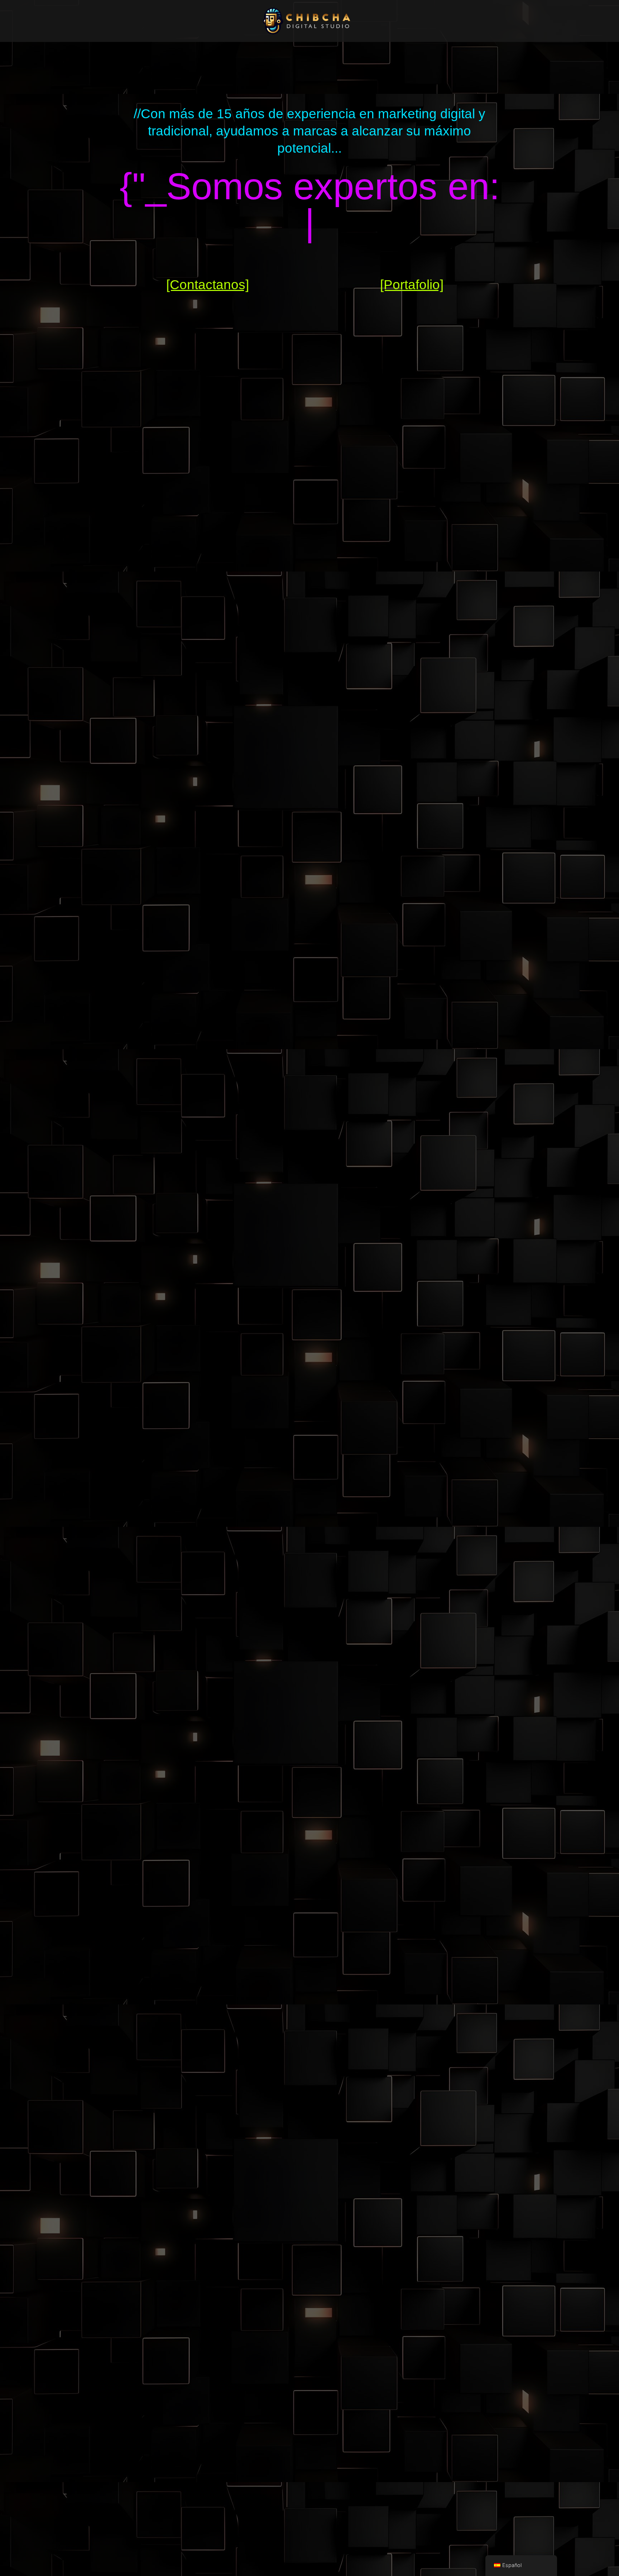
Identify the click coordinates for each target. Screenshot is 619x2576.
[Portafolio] (412, 285)
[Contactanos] (208, 285)
